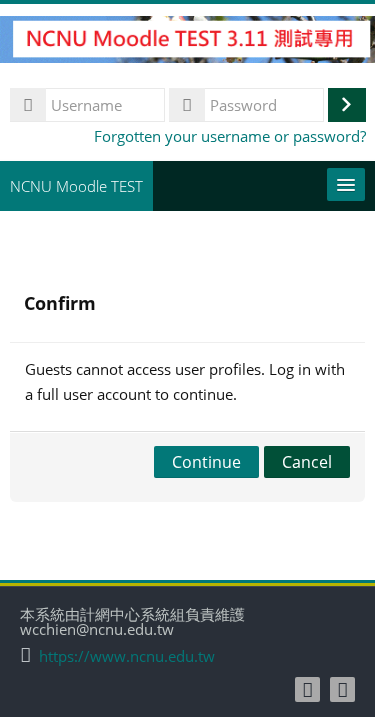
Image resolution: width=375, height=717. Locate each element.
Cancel (307, 462)
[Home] (187, 42)
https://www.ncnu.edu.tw (127, 656)
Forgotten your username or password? (230, 136)
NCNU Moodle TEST (76, 186)
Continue (206, 462)
